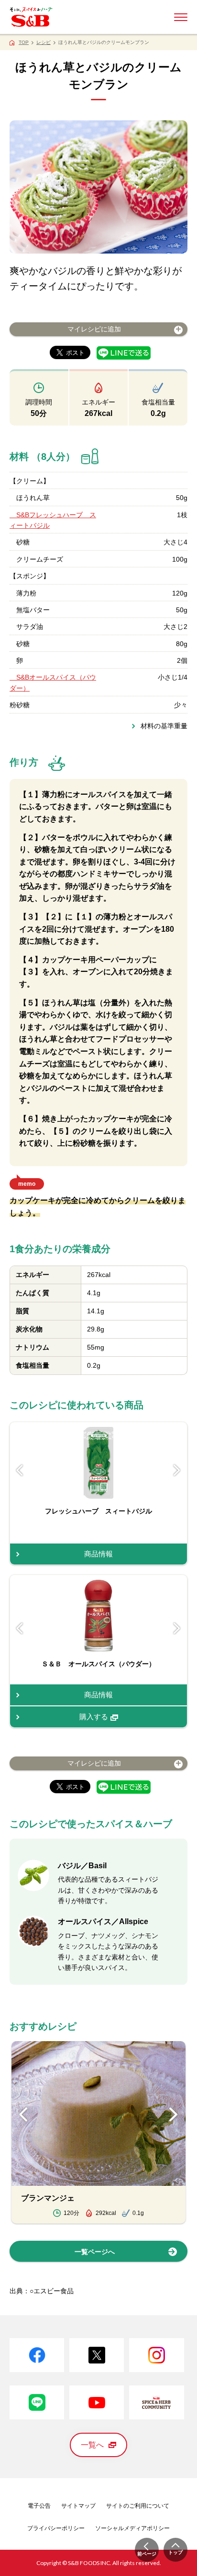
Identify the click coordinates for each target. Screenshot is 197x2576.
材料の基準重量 (164, 726)
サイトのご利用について (138, 2506)
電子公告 (39, 2506)
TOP (24, 42)
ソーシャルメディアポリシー (132, 2528)
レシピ (44, 42)
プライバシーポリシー (56, 2528)
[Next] (177, 1470)
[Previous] (20, 1470)
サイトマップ (78, 2506)
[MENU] (181, 17)
